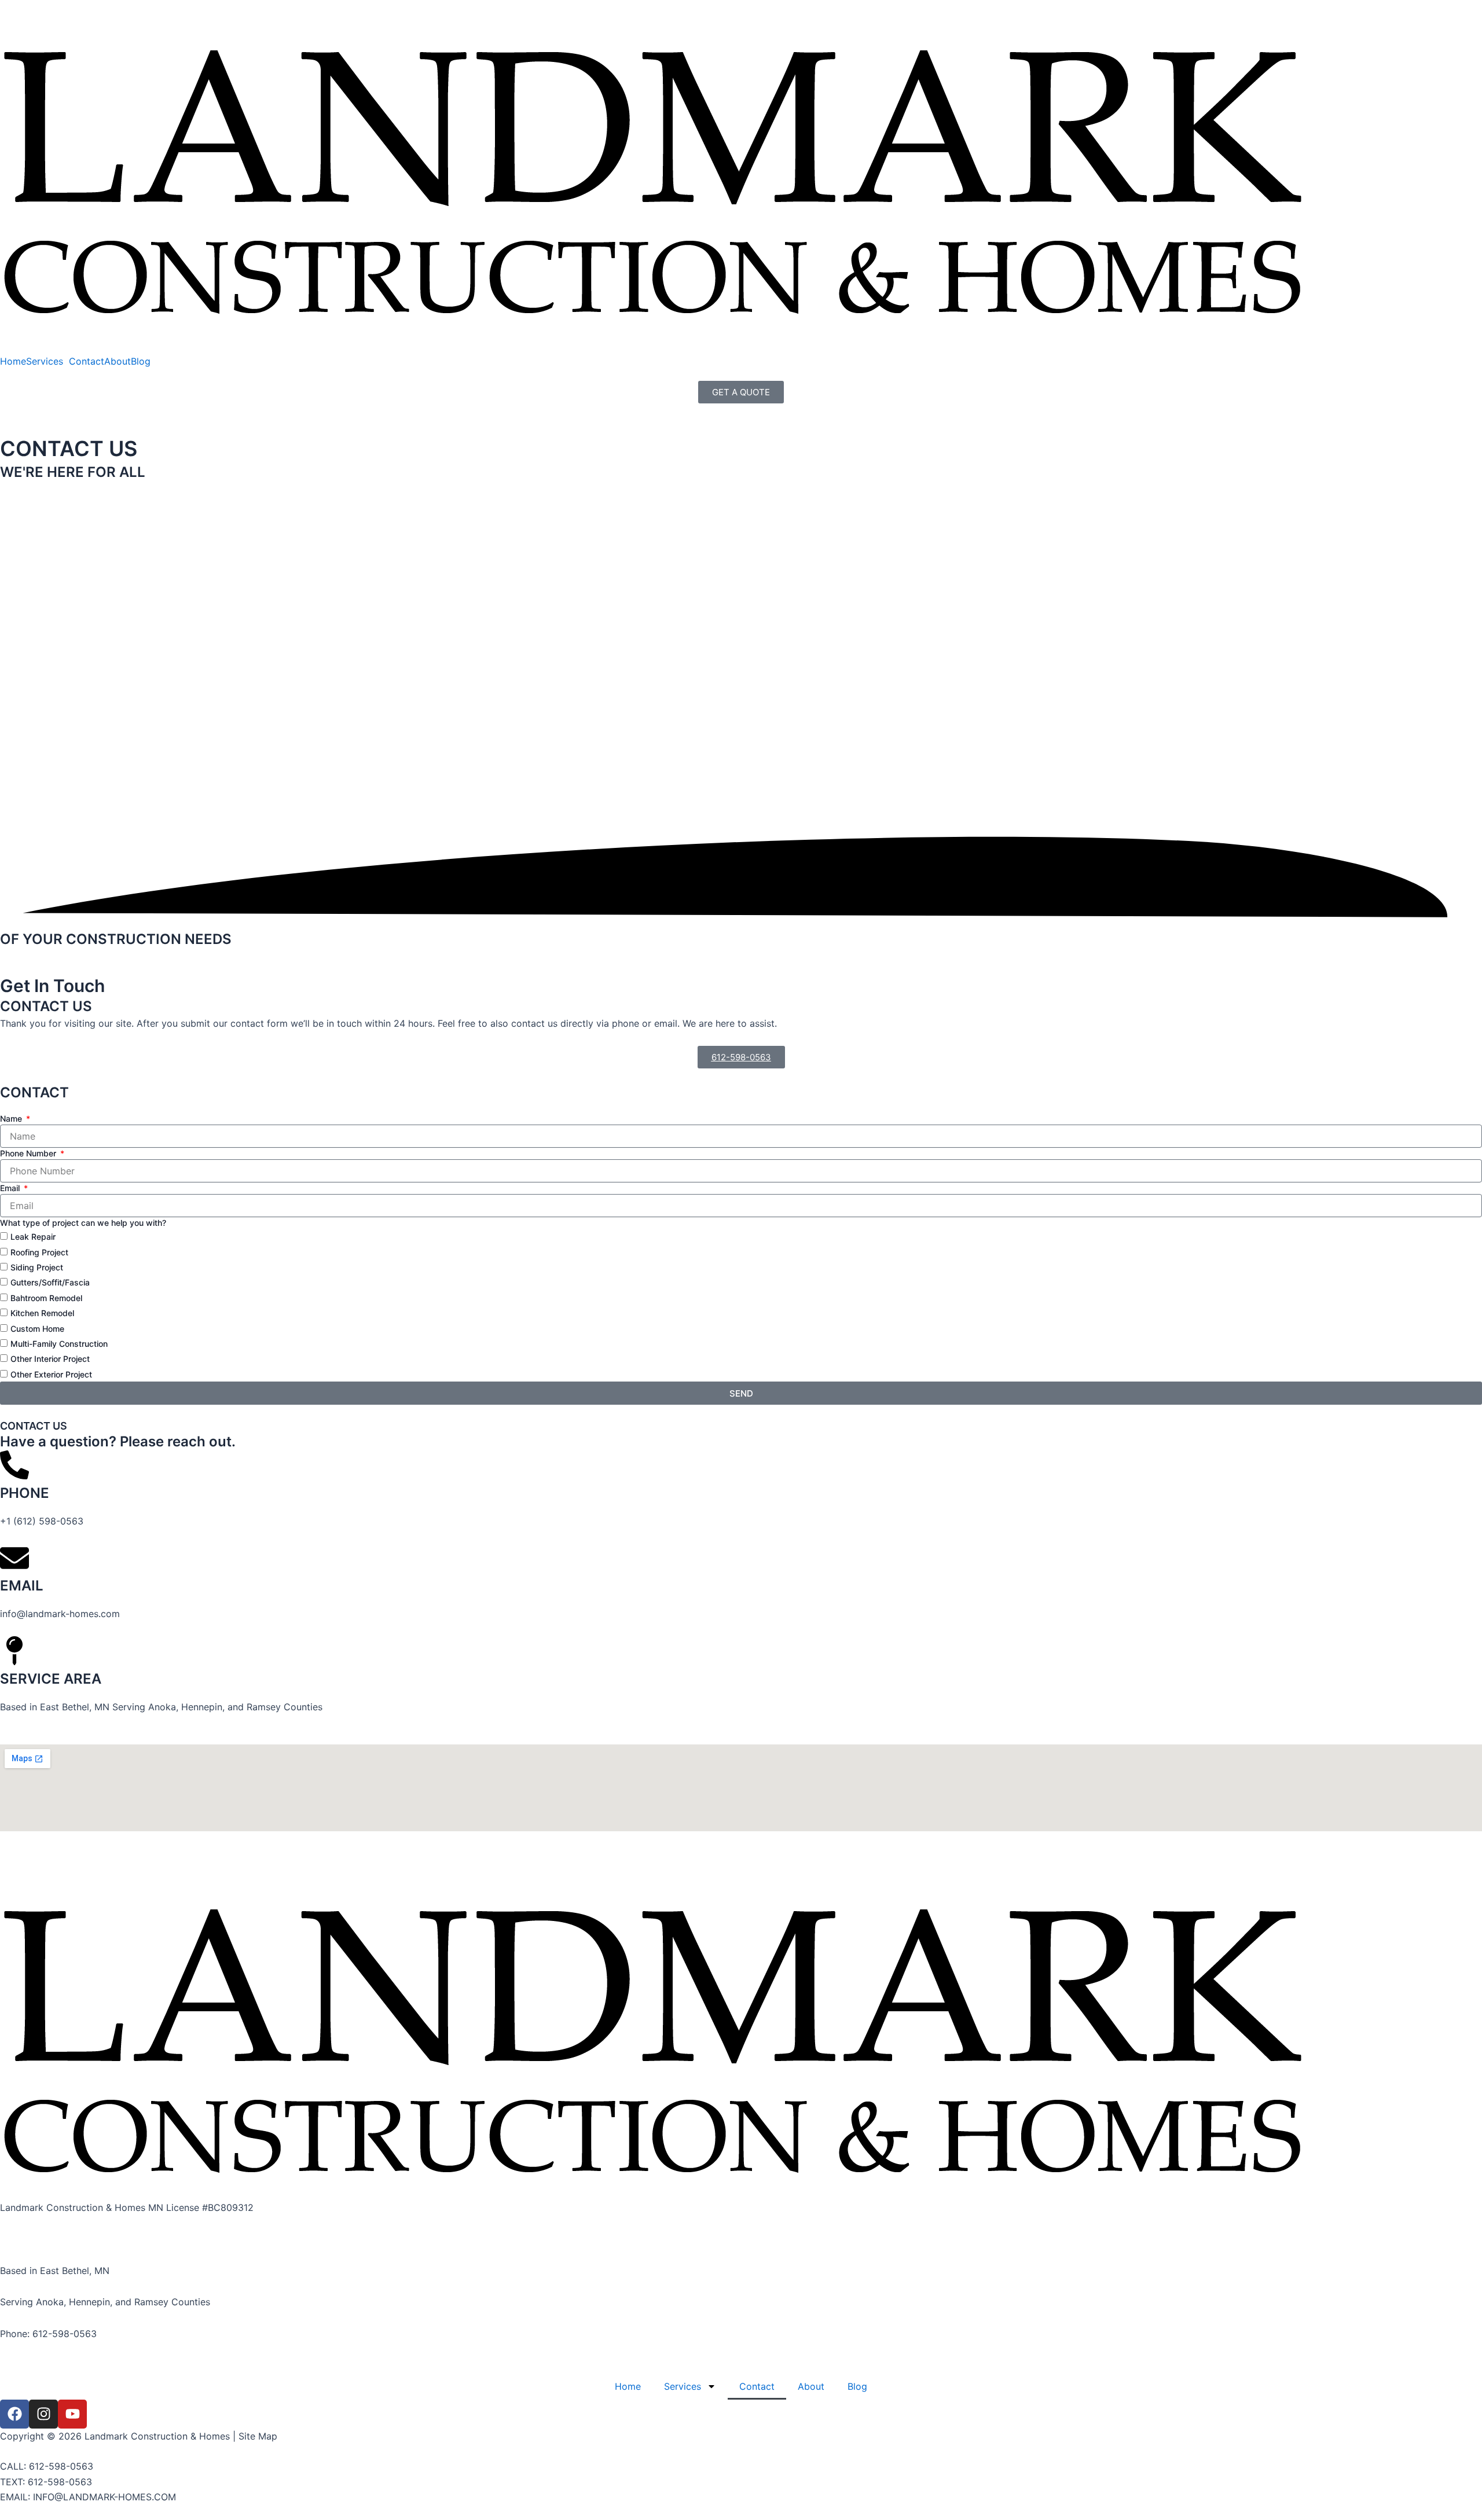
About (118, 361)
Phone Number (29, 1153)
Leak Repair (33, 1237)
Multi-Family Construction (59, 1344)
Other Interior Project (50, 1359)
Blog (141, 361)
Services (45, 361)
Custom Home (37, 1328)
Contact (87, 361)
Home (13, 361)
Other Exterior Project (51, 1374)
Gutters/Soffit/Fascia (50, 1282)
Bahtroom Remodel (46, 1298)
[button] (47, 361)
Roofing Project (39, 1252)
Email (11, 1188)
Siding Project (37, 1267)
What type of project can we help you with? (83, 1223)
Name (12, 1118)
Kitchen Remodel (42, 1313)
